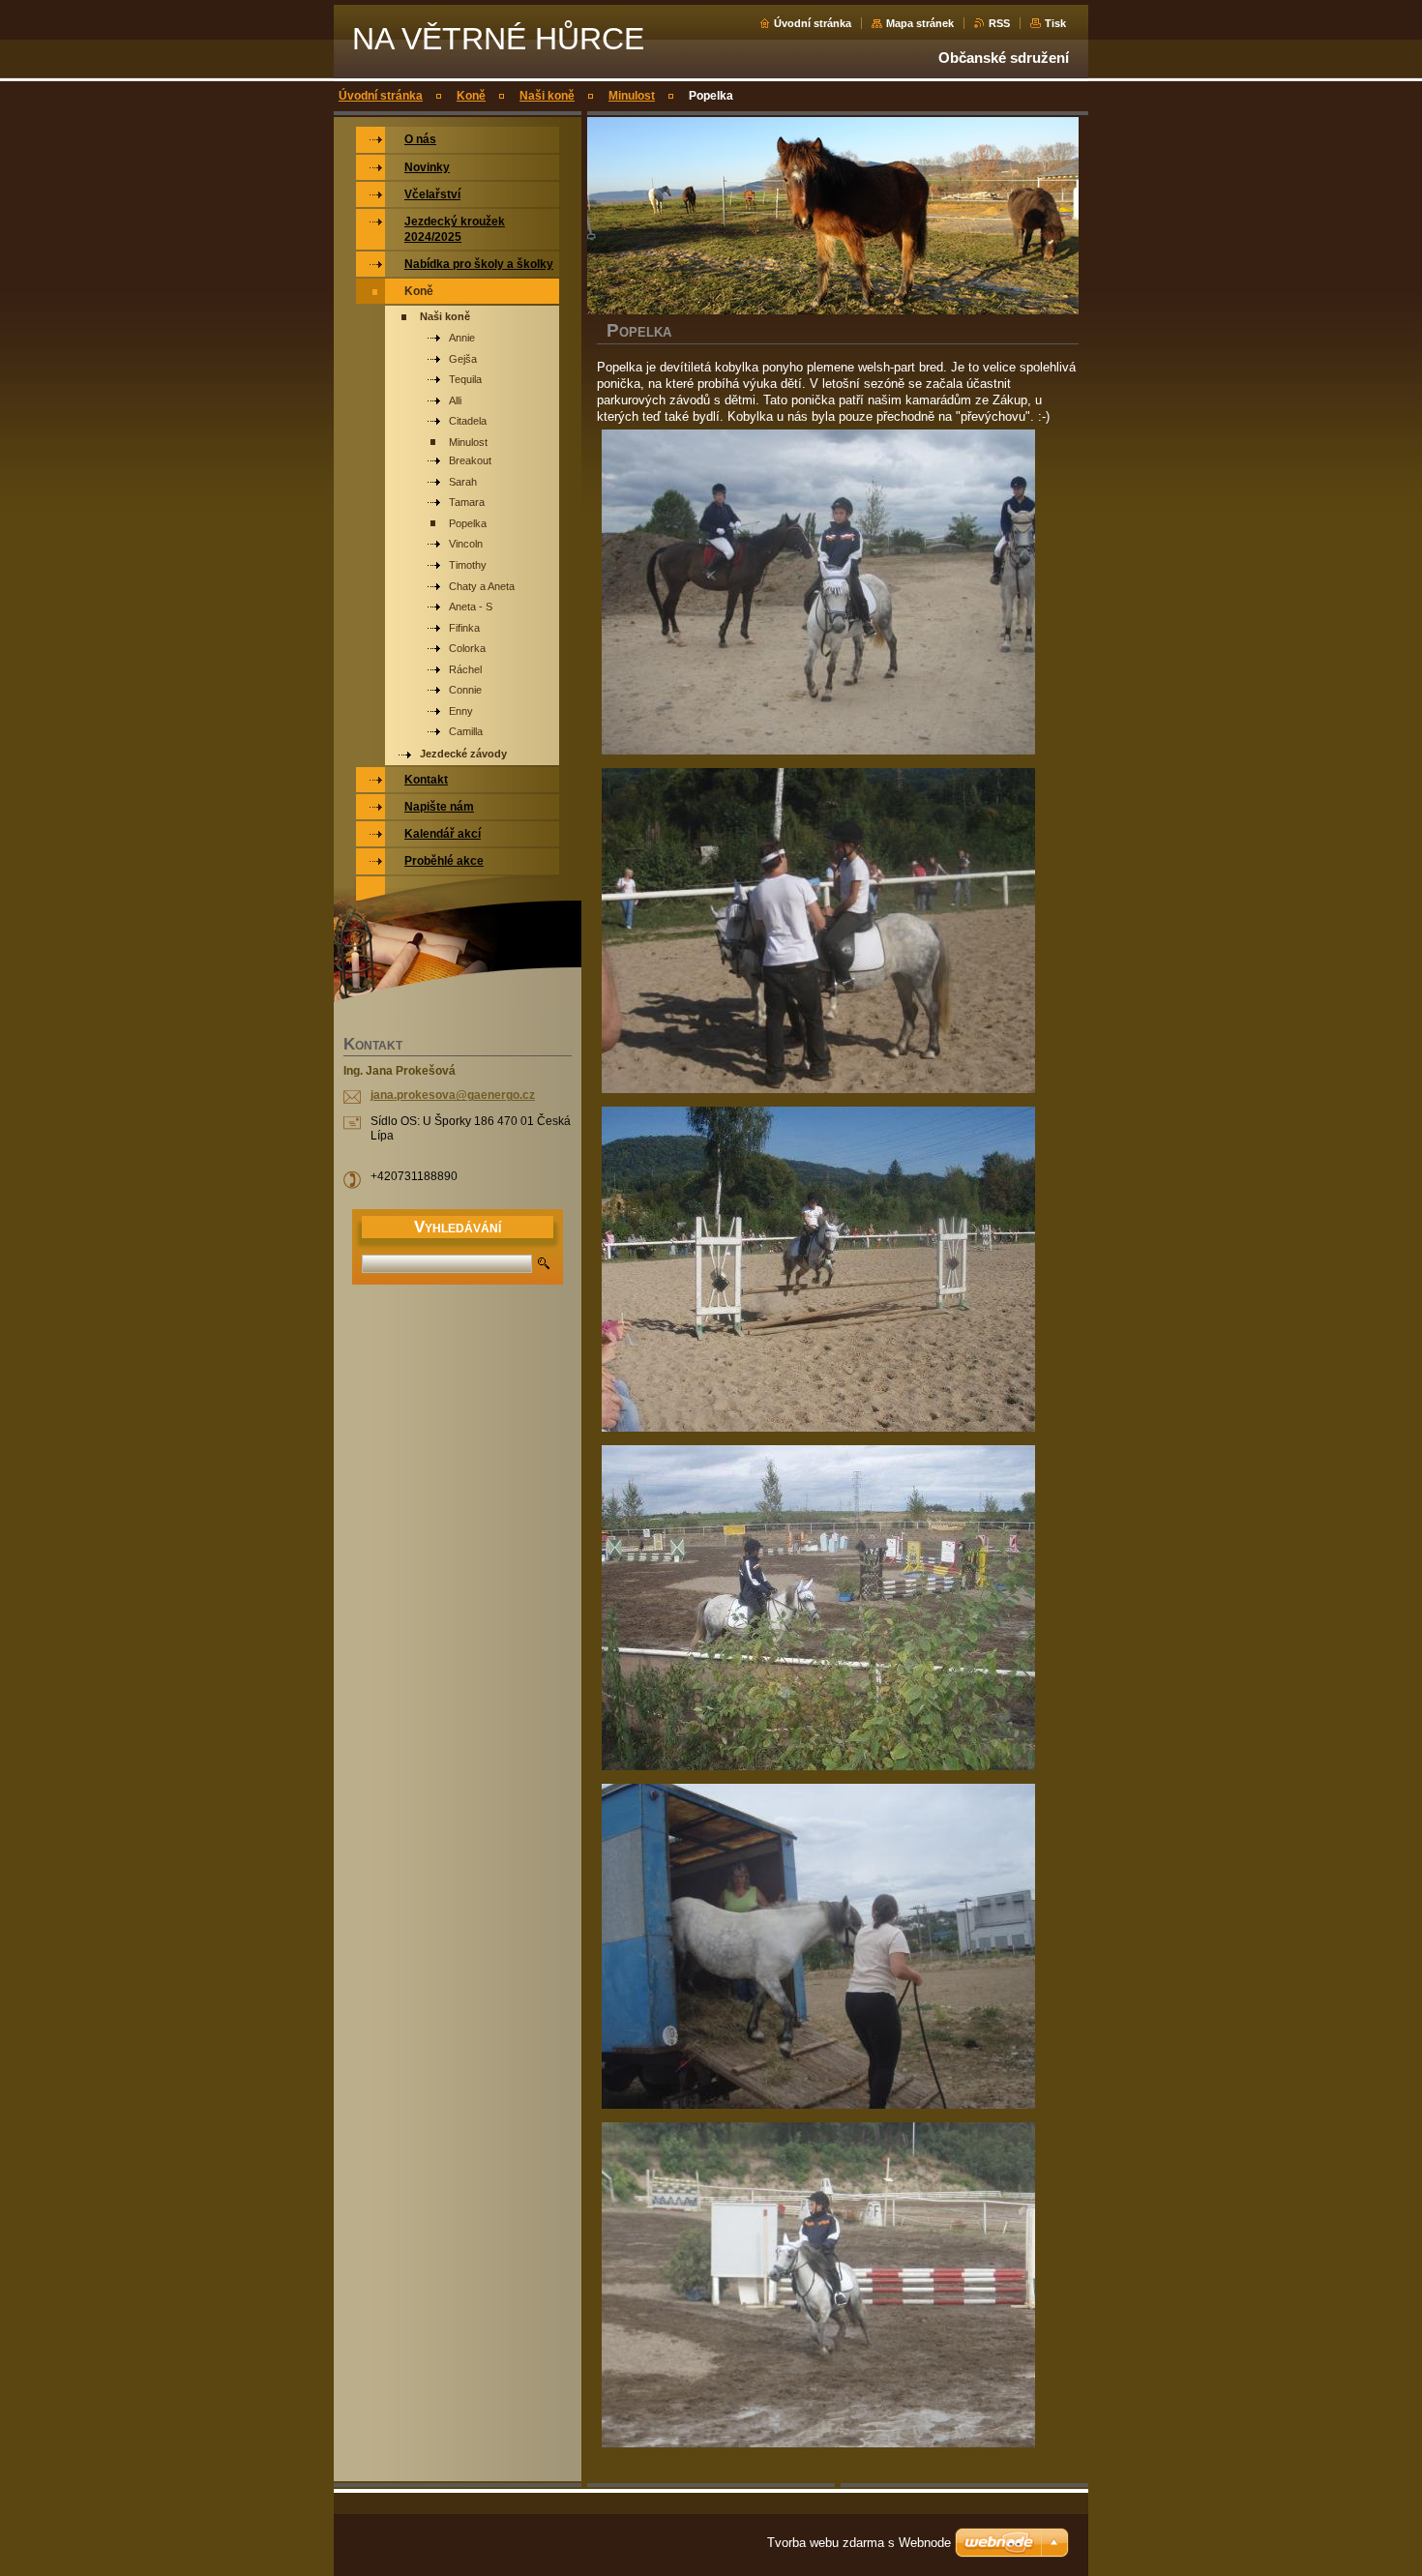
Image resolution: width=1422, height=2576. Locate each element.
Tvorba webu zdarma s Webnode (859, 2543)
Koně (471, 96)
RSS (999, 23)
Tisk (1055, 23)
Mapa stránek (920, 23)
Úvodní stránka (813, 23)
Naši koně (547, 96)
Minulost (632, 96)
